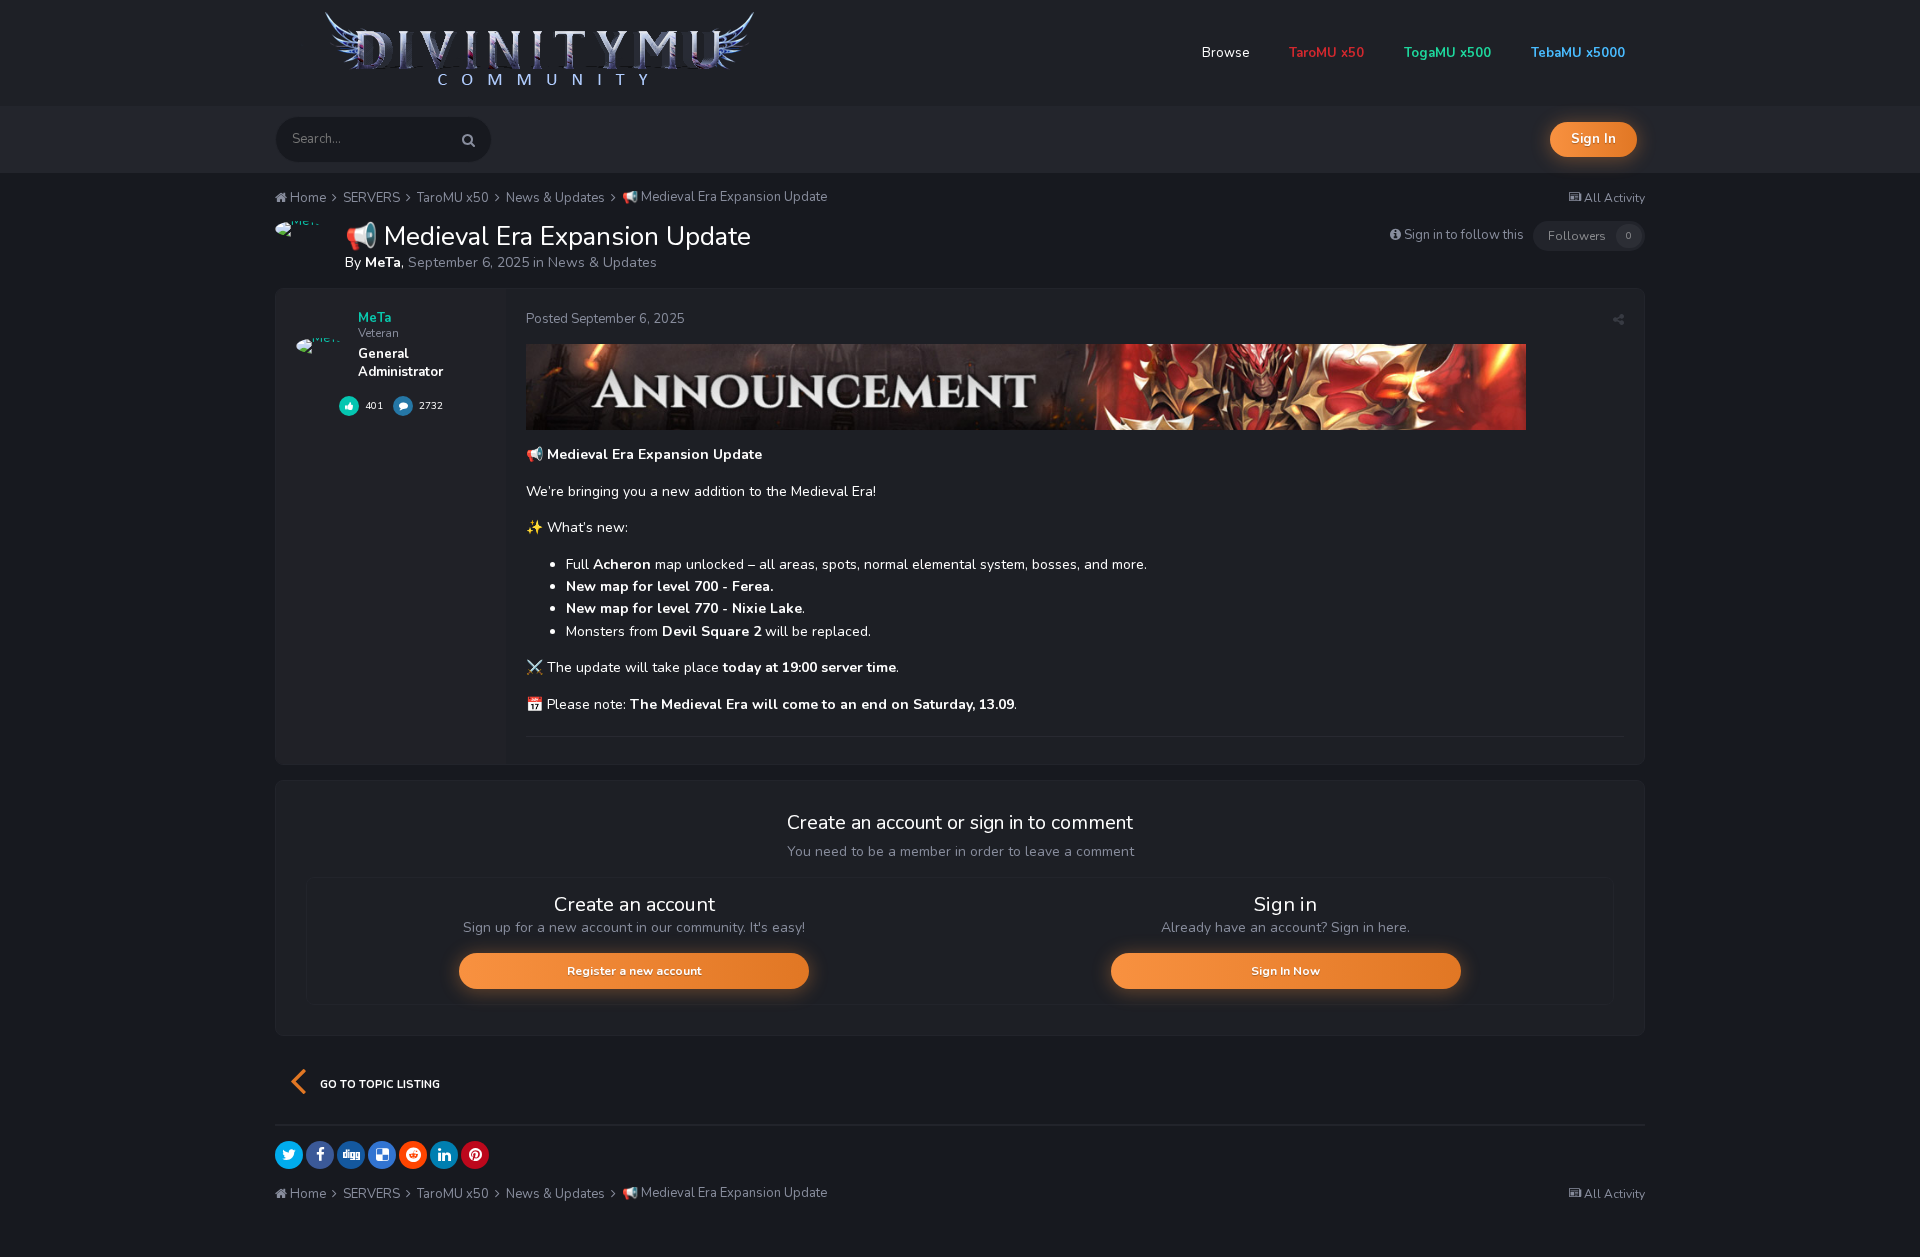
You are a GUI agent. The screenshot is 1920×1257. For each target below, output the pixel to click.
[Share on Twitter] (289, 1155)
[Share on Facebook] (320, 1155)
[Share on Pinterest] (475, 1155)
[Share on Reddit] (413, 1155)
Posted (605, 319)
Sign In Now (1285, 971)
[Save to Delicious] (382, 1155)
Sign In (1593, 139)
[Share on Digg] (351, 1155)
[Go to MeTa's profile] (298, 229)
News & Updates (602, 262)
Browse (1225, 53)
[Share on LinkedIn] (444, 1155)
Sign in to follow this (1464, 235)
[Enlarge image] (1026, 386)
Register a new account (634, 971)
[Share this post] (1618, 320)
